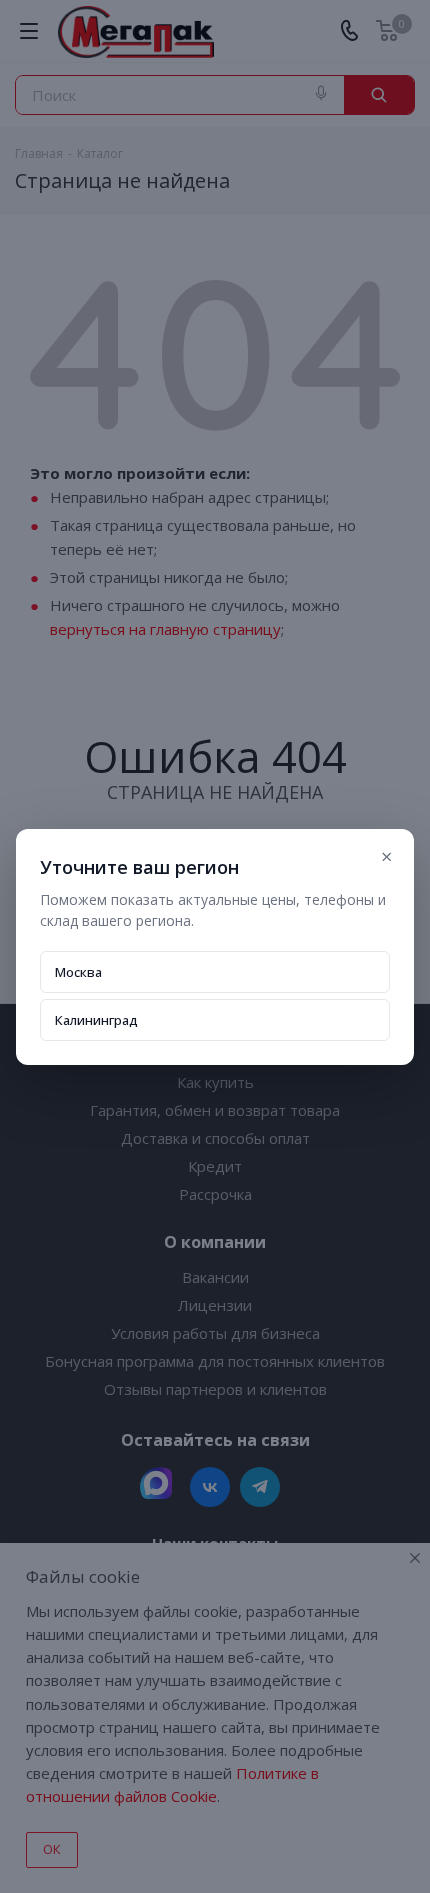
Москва (78, 972)
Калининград (96, 1020)
